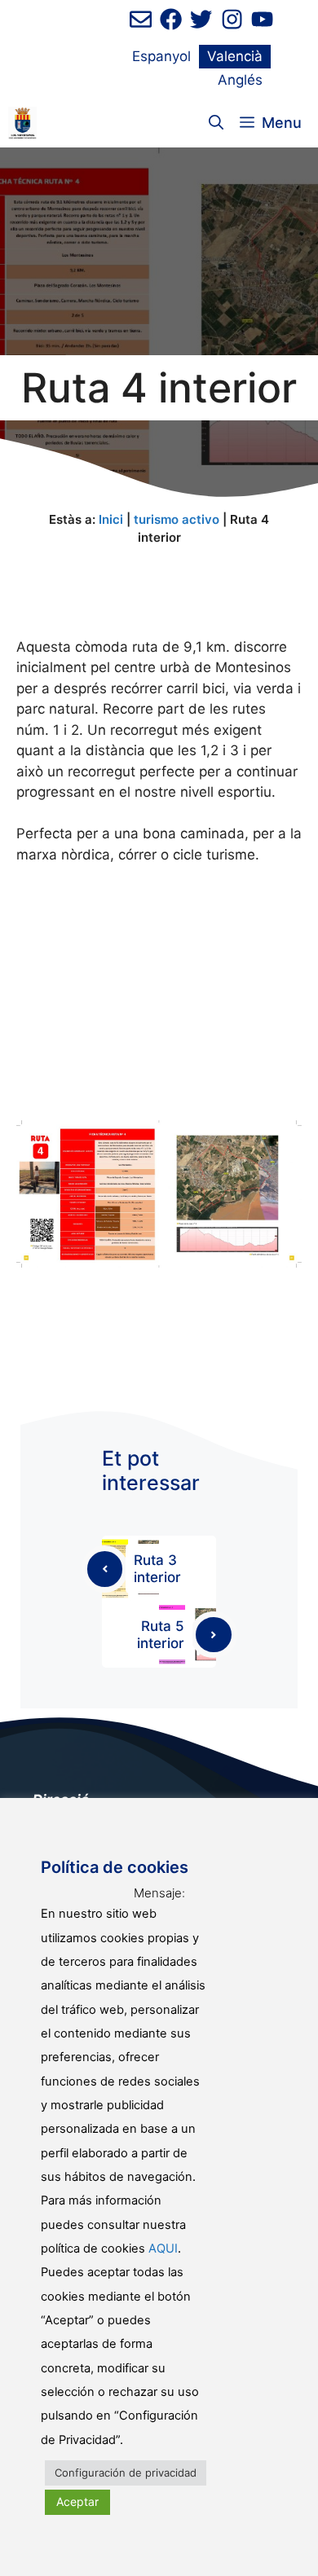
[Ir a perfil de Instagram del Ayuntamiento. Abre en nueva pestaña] (232, 19)
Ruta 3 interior (157, 1568)
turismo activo (177, 519)
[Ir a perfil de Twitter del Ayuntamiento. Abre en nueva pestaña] (201, 19)
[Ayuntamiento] (22, 123)
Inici (111, 519)
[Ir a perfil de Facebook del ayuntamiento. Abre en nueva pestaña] (171, 19)
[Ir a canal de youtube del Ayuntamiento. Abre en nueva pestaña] (262, 19)
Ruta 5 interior (161, 1634)
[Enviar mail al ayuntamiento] (141, 19)
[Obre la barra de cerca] (216, 123)
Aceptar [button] (77, 2501)
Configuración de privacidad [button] (126, 2473)
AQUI (163, 2249)
